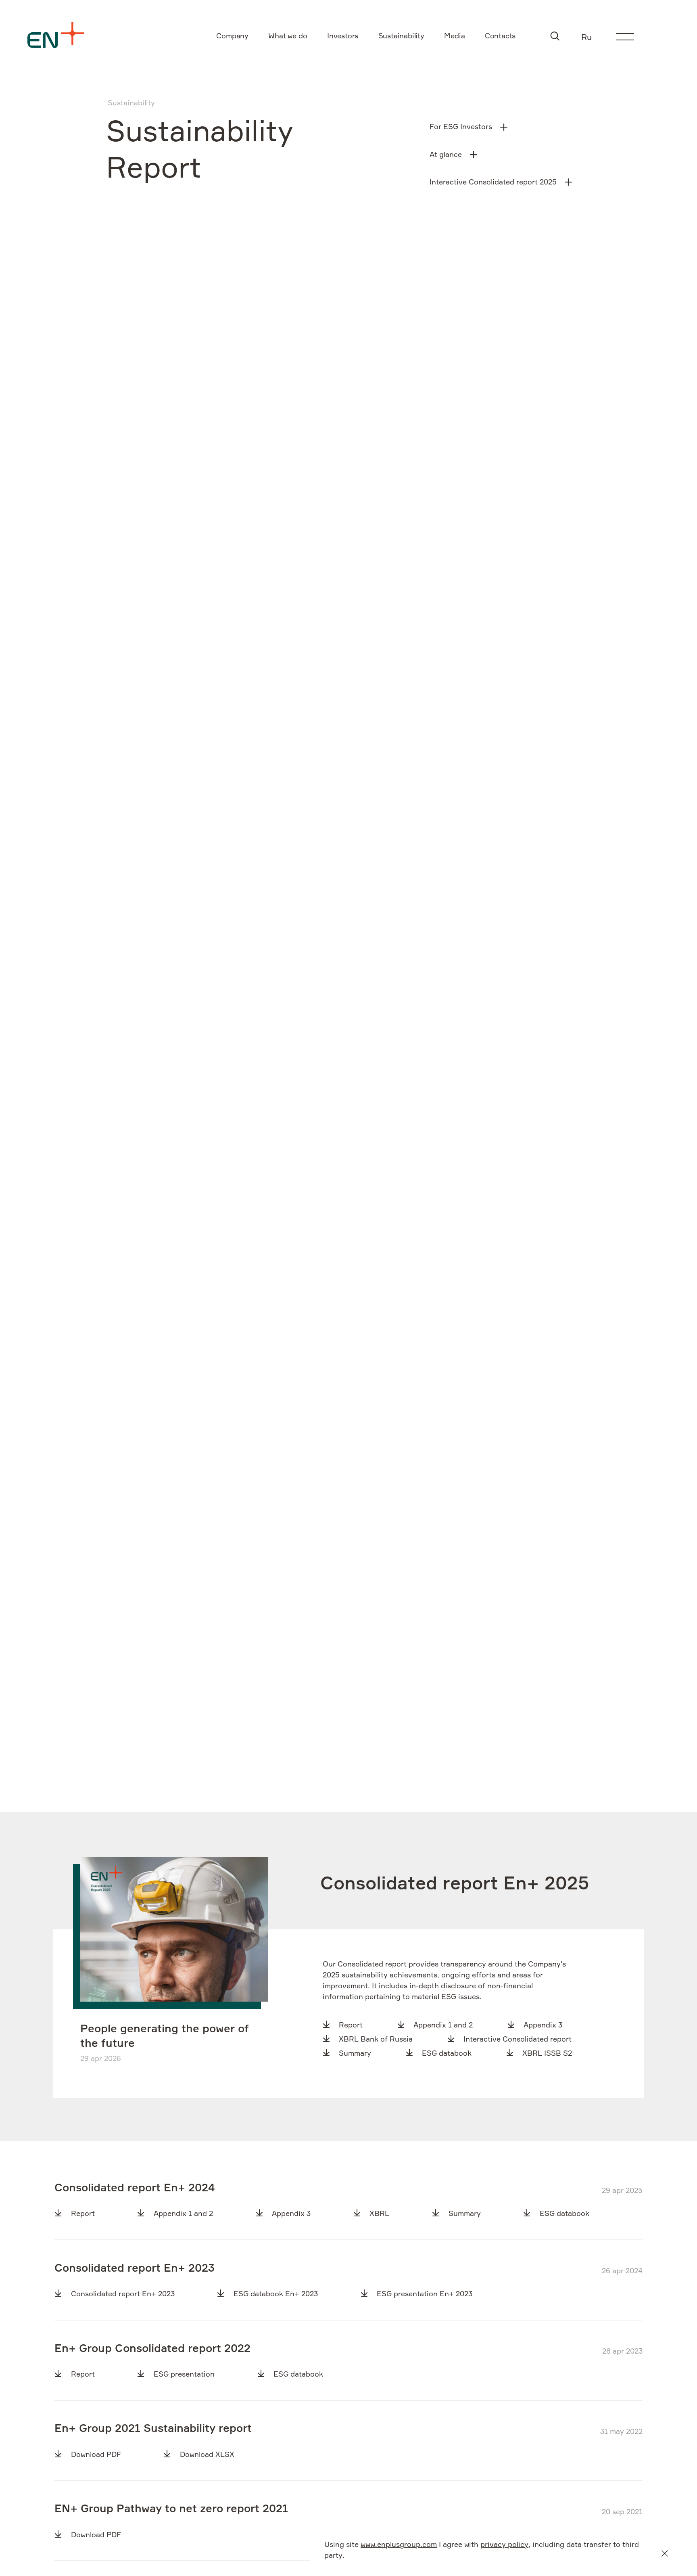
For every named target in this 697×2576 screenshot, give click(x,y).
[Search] (555, 36)
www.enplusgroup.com (399, 2545)
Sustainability (131, 103)
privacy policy (504, 2545)
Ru (586, 38)
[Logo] (56, 35)
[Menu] (625, 37)
